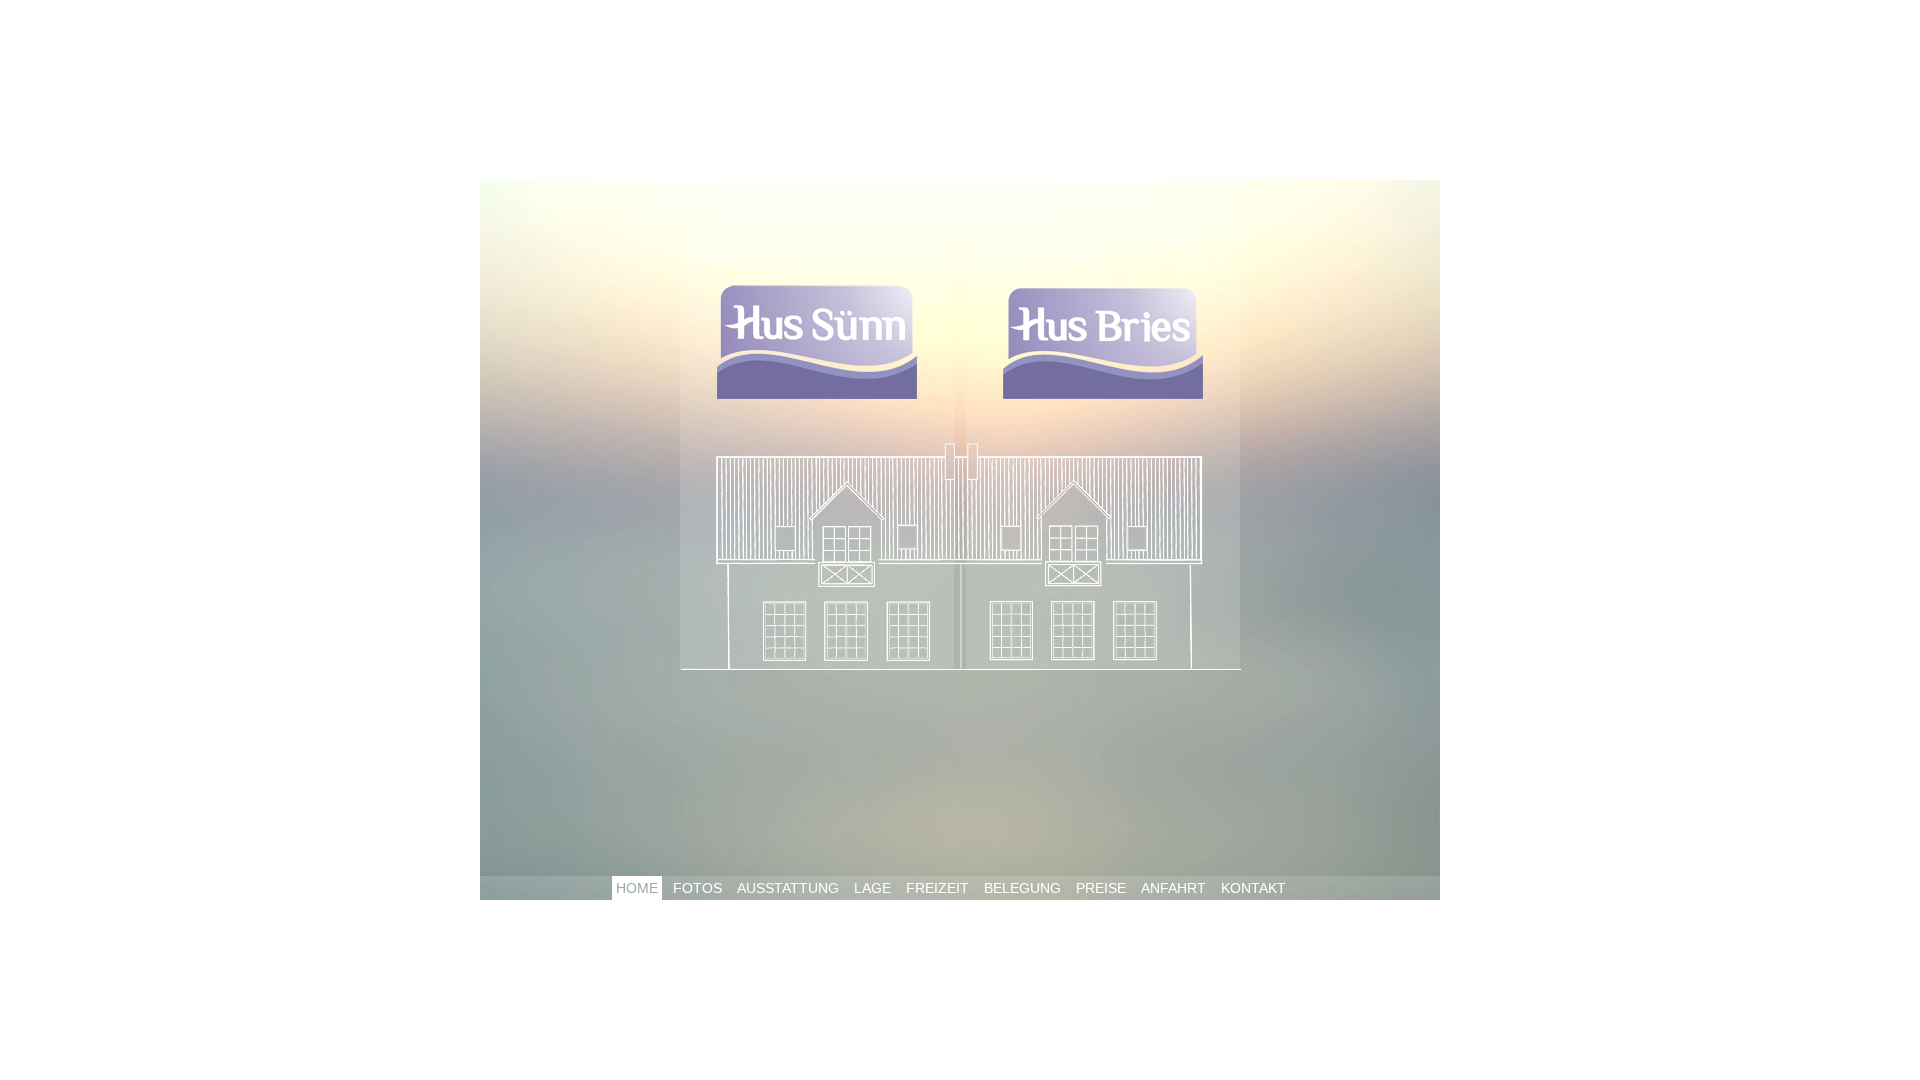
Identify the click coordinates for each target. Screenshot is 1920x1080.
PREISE (1101, 888)
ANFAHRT (1173, 888)
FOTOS (697, 888)
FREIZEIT (937, 888)
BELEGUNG (1022, 888)
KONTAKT (1253, 888)
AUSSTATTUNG (788, 888)
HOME (637, 888)
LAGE (872, 888)
